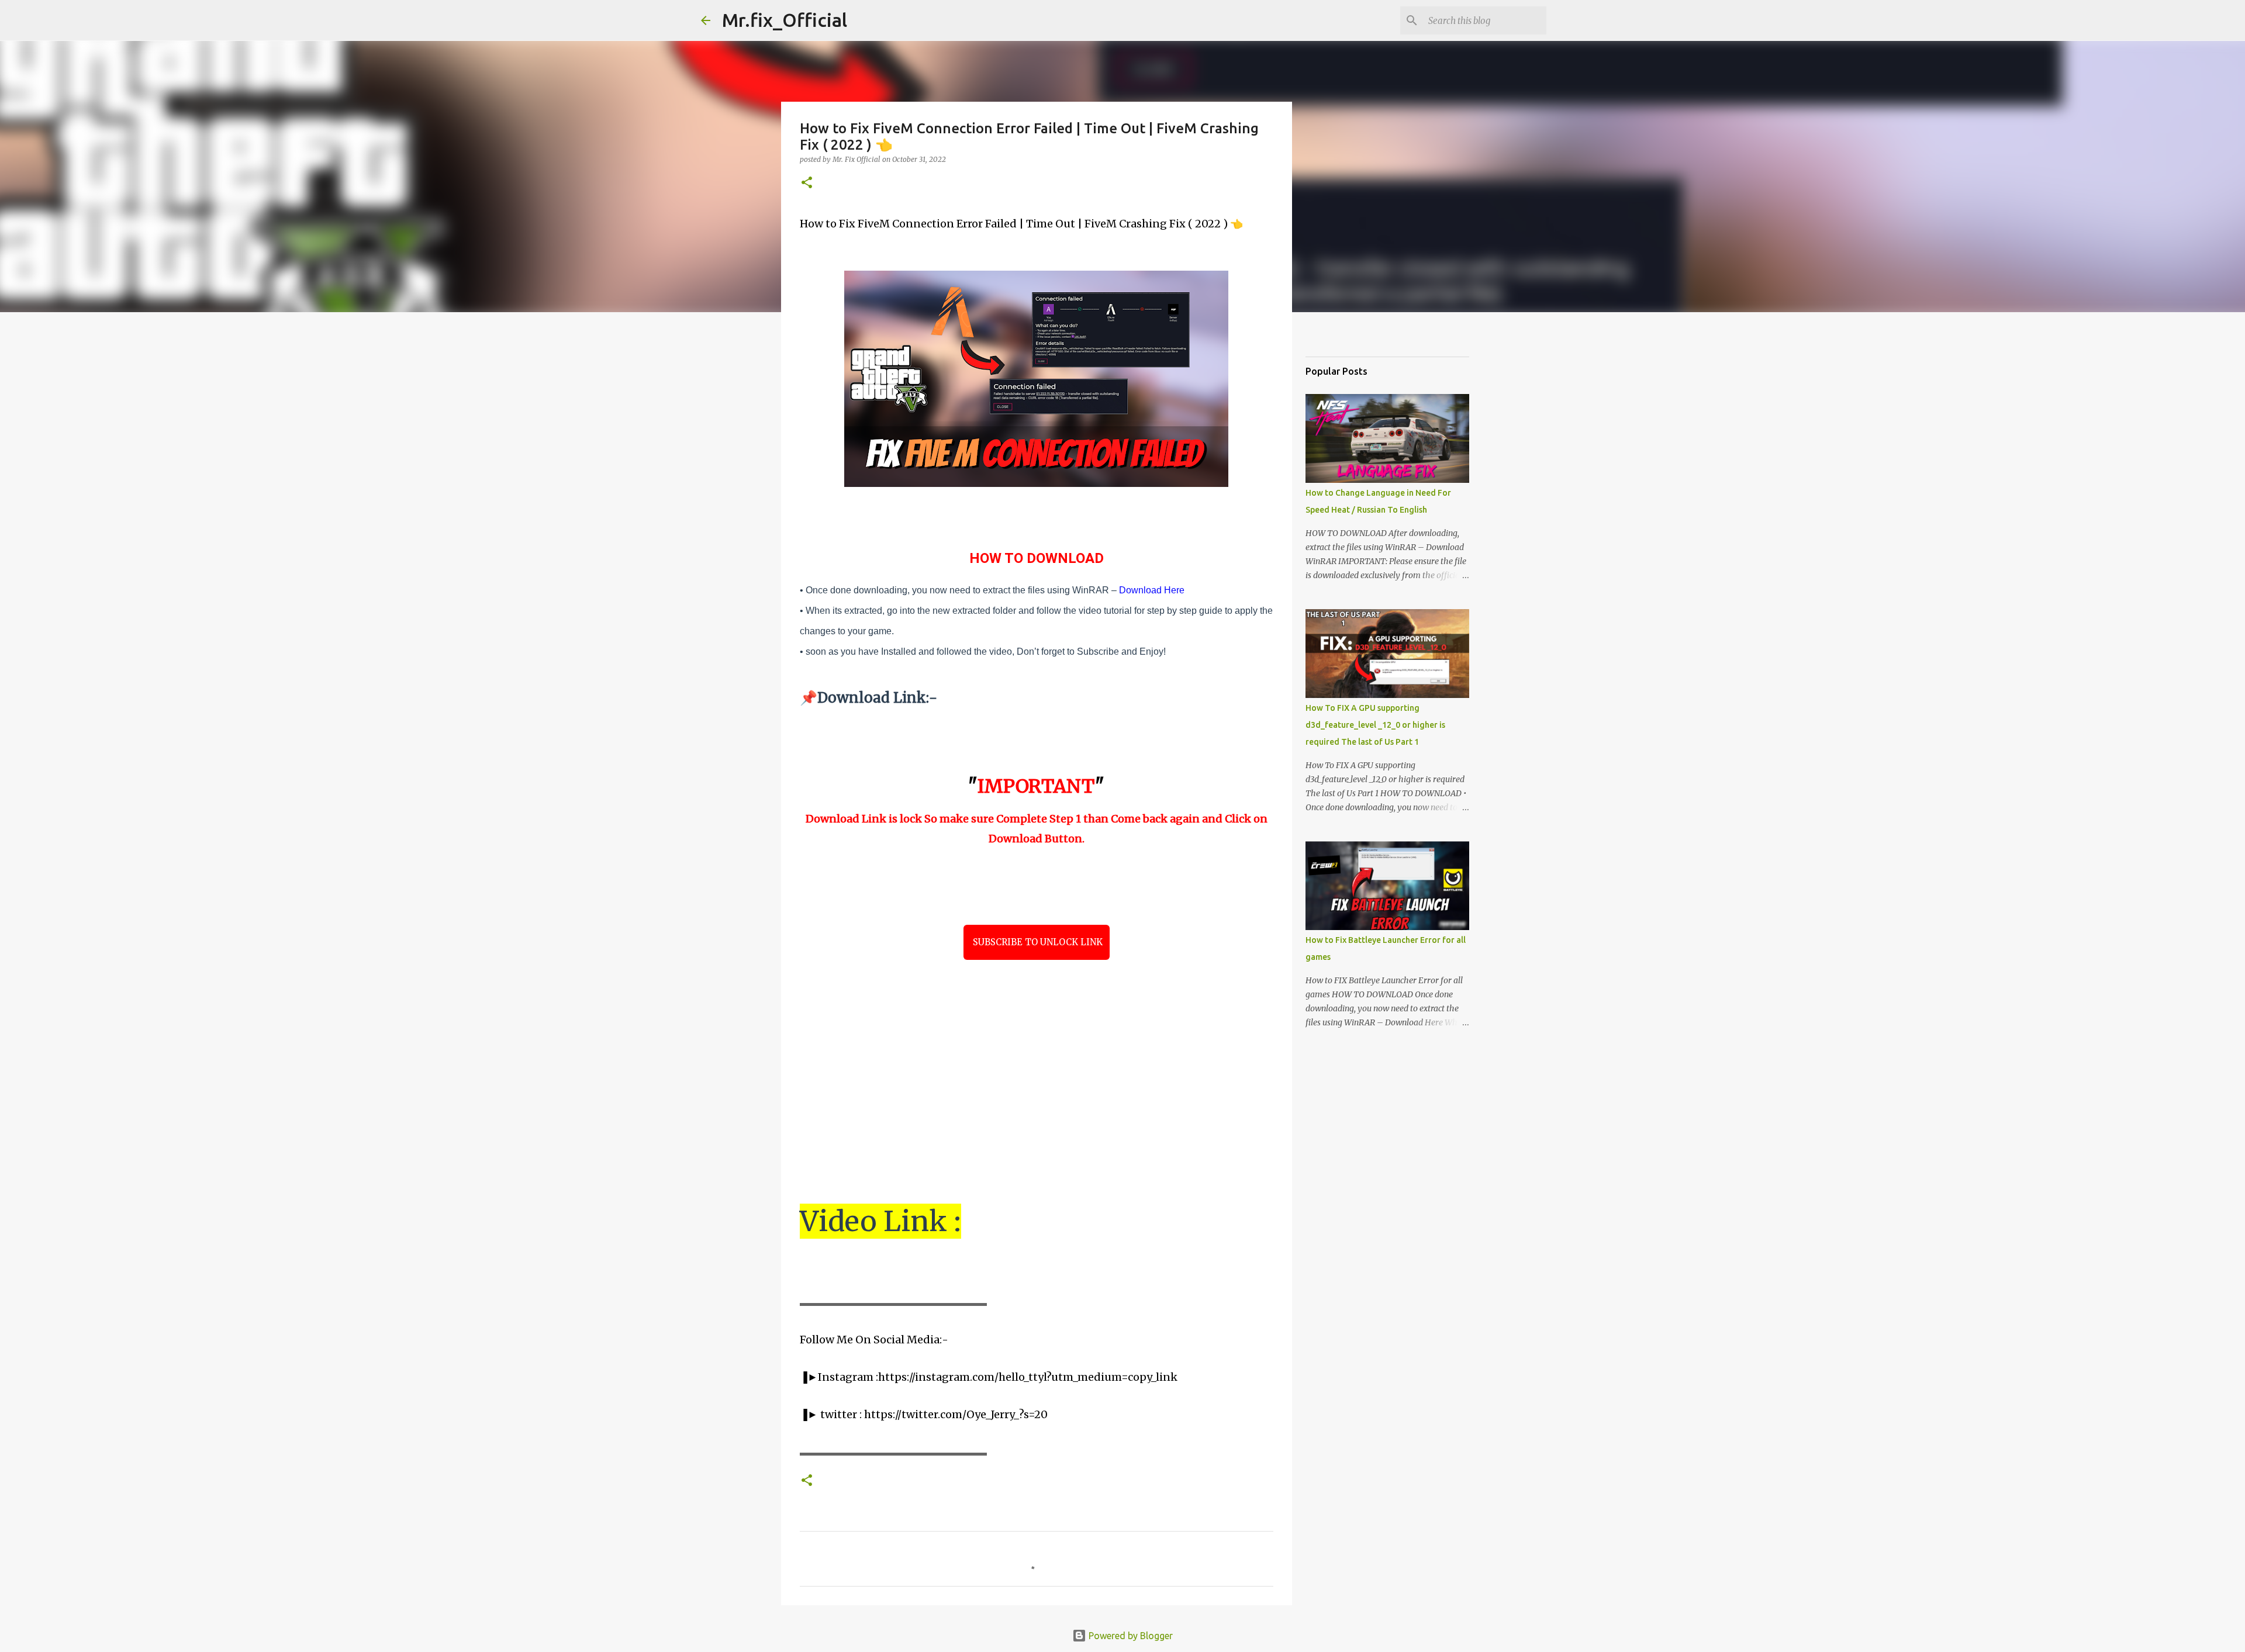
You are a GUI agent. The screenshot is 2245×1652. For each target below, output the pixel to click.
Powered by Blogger (1130, 1636)
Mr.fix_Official (785, 20)
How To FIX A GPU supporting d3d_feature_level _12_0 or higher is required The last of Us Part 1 (1375, 725)
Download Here (1152, 590)
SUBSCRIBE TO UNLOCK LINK (1037, 942)
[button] (807, 183)
